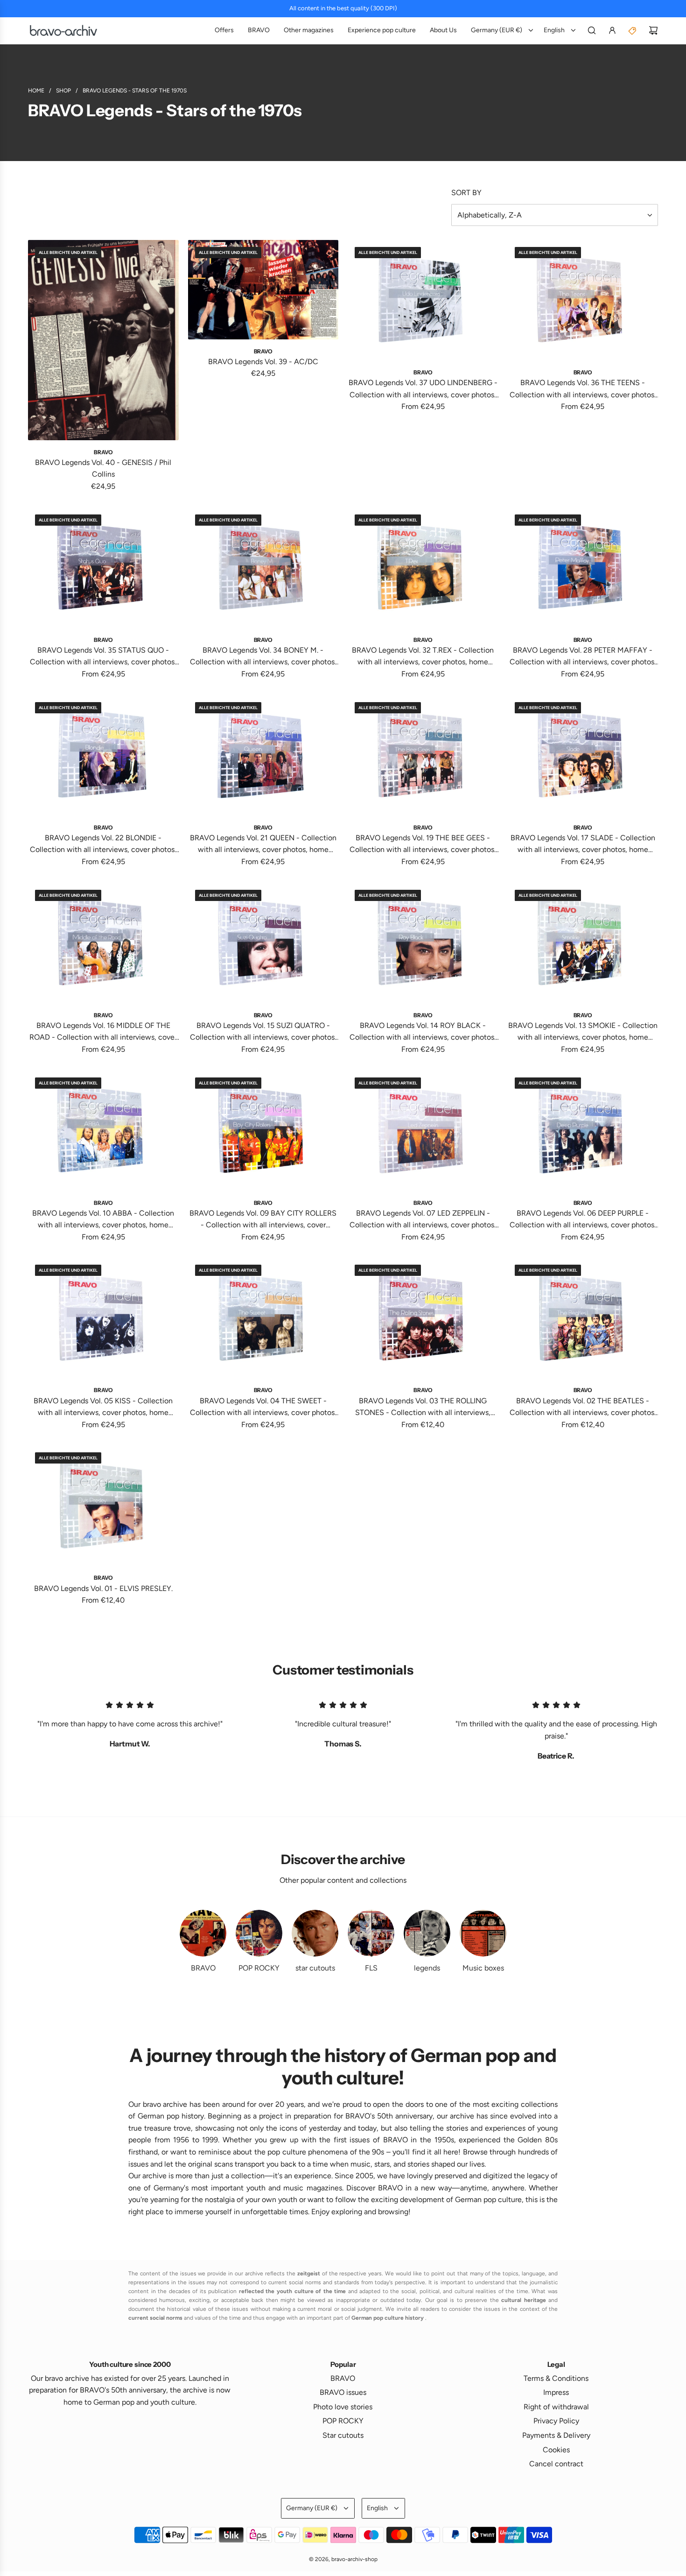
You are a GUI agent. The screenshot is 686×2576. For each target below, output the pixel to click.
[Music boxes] (483, 1933)
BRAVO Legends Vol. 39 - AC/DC (263, 362)
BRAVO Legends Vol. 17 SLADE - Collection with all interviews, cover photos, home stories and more (583, 845)
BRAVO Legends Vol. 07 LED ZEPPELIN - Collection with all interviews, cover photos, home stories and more (423, 1220)
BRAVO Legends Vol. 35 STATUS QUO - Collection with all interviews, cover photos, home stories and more (103, 657)
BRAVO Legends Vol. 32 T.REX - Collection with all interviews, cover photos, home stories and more (423, 657)
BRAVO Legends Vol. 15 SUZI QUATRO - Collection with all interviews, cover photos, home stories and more (263, 1032)
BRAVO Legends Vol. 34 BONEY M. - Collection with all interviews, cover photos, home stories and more (263, 657)
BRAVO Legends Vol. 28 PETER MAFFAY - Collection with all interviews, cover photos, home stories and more (583, 657)
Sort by (466, 193)
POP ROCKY (259, 1968)
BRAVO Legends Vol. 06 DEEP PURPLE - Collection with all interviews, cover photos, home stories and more (583, 1220)
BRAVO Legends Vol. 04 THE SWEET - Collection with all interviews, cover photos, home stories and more (263, 1408)
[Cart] (653, 30)
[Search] (592, 30)
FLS (371, 1968)
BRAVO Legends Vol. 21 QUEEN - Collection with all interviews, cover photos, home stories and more (263, 845)
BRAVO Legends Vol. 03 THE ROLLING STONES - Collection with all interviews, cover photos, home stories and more (423, 1408)
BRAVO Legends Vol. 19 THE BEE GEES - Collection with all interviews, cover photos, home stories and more (423, 845)
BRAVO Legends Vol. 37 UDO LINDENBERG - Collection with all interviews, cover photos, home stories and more (423, 389)
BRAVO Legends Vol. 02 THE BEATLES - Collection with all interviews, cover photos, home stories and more (583, 1408)
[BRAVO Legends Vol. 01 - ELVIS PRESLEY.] (103, 1506)
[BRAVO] (203, 1933)
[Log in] (612, 30)
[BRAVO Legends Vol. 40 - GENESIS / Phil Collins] (103, 340)
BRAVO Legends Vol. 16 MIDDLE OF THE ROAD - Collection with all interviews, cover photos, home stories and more (103, 1032)
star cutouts (315, 1968)
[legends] (427, 1933)
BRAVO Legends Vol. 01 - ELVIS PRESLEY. (103, 1588)
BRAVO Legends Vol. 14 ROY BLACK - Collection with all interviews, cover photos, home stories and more (423, 1032)
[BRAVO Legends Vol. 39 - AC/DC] (263, 290)
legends (427, 1968)
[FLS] (371, 1933)
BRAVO (203, 1968)
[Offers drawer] (633, 30)
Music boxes (483, 1968)
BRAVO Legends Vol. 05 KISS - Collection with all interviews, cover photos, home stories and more (103, 1408)
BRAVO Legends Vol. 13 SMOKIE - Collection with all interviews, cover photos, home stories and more (583, 1032)
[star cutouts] (315, 1933)
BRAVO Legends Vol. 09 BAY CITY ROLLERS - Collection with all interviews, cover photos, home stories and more (263, 1220)
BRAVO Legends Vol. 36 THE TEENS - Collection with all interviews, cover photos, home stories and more (583, 389)
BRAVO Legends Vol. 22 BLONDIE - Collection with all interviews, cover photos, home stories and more (103, 845)
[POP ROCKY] (259, 1933)
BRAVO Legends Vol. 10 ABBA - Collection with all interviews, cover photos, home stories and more (103, 1220)
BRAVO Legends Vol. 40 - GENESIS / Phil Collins (103, 468)
